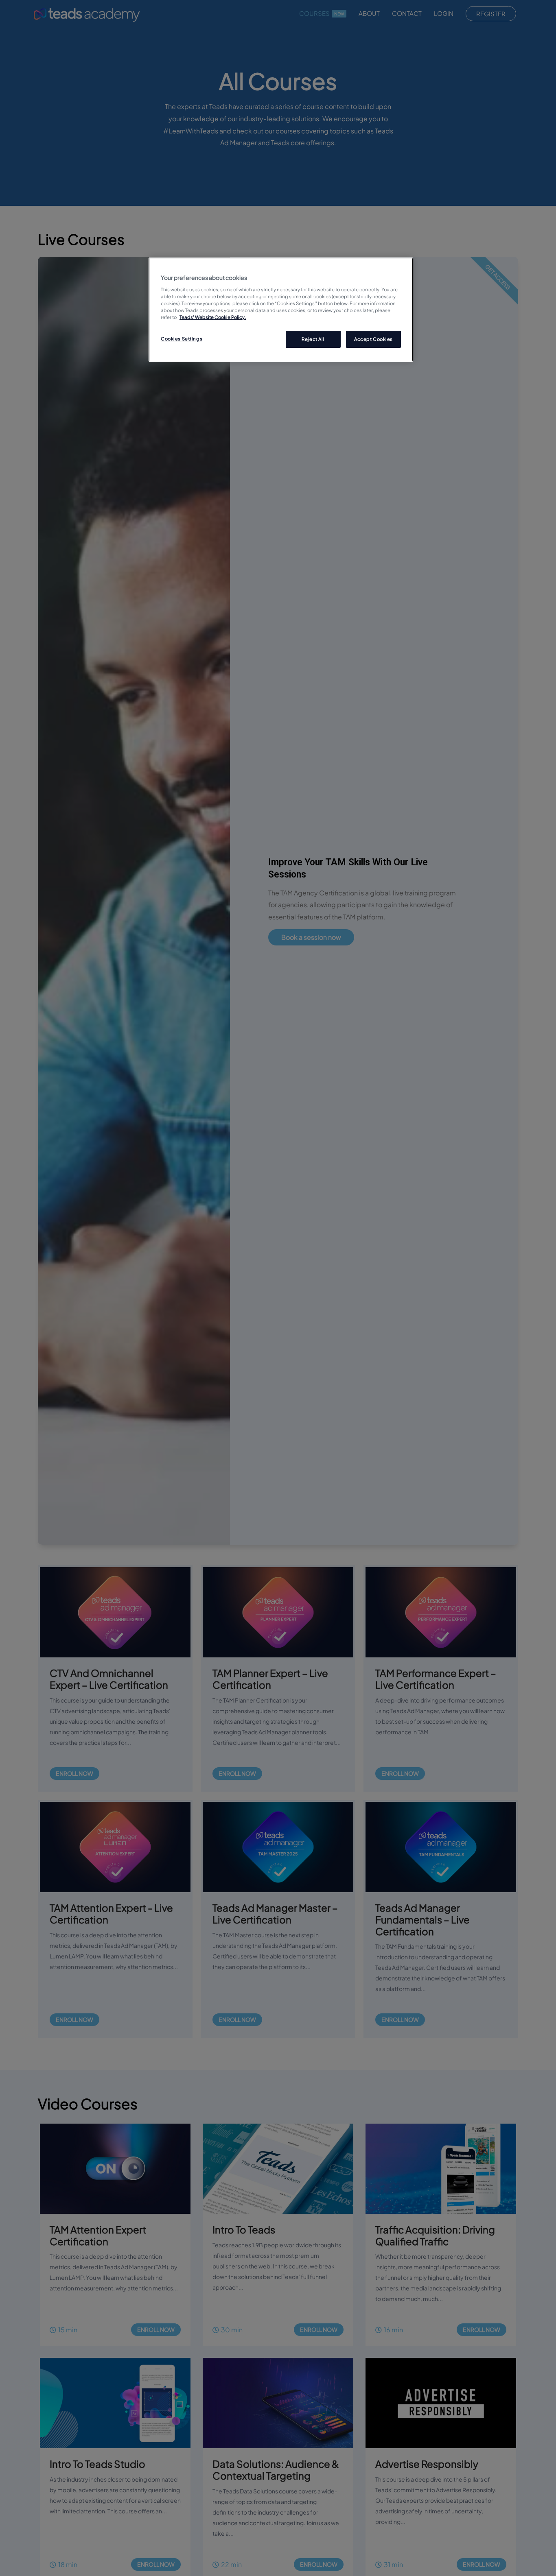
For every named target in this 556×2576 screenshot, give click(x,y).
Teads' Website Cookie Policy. (213, 317)
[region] (281, 310)
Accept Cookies (373, 339)
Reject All (313, 339)
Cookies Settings (182, 339)
